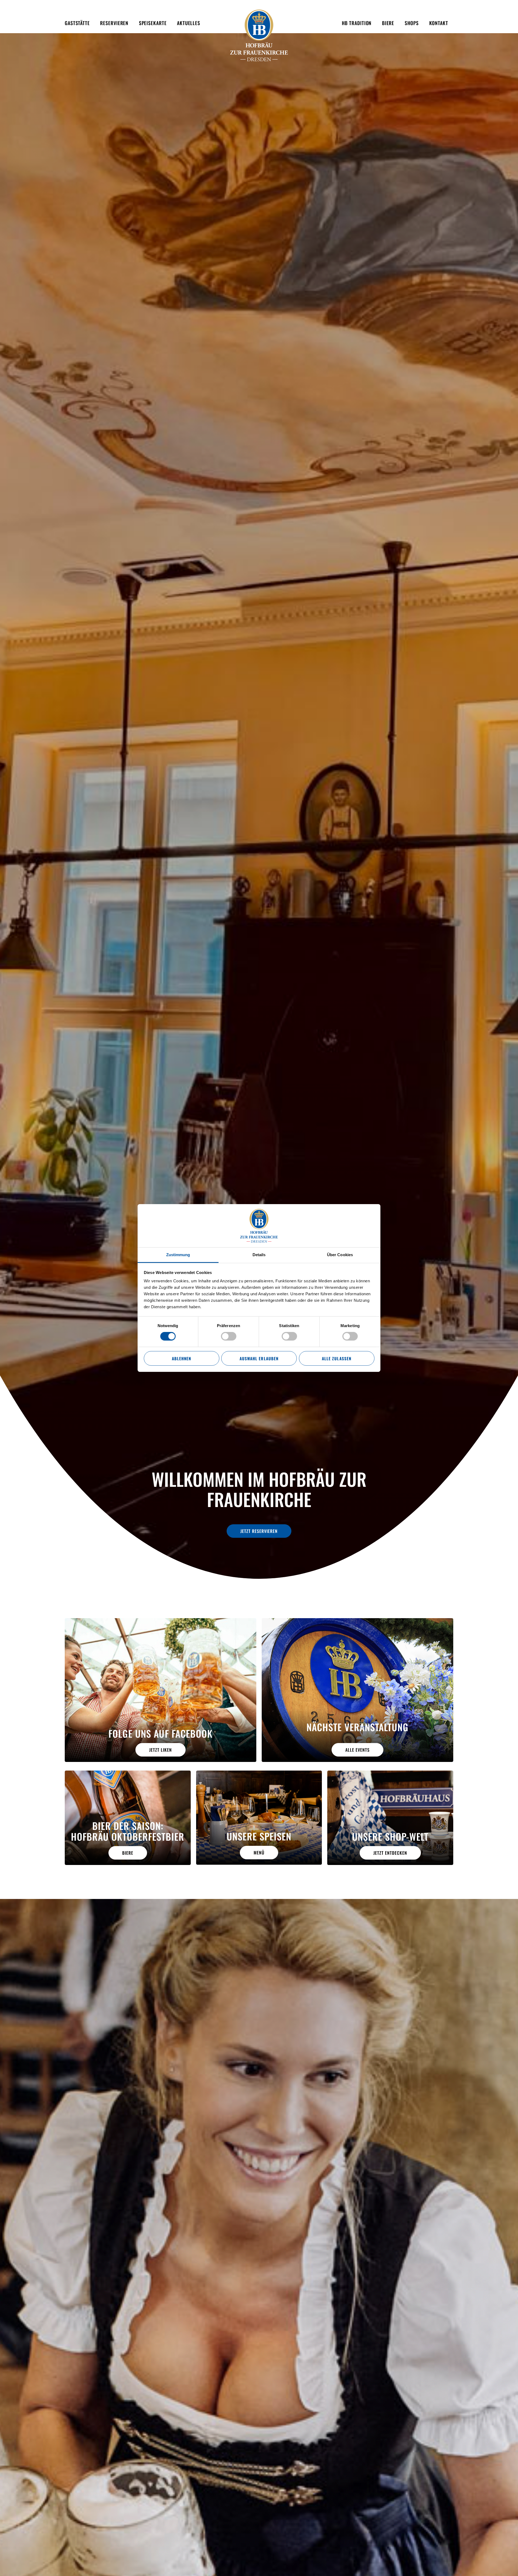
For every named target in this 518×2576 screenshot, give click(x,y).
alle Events (357, 1750)
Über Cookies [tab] (340, 1255)
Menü (259, 1853)
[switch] (229, 1336)
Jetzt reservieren (259, 1531)
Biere (128, 1853)
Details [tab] (259, 1255)
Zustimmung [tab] (178, 1255)
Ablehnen (181, 1358)
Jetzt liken (161, 1750)
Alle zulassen (336, 1358)
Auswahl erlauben (259, 1358)
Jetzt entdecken (390, 1853)
